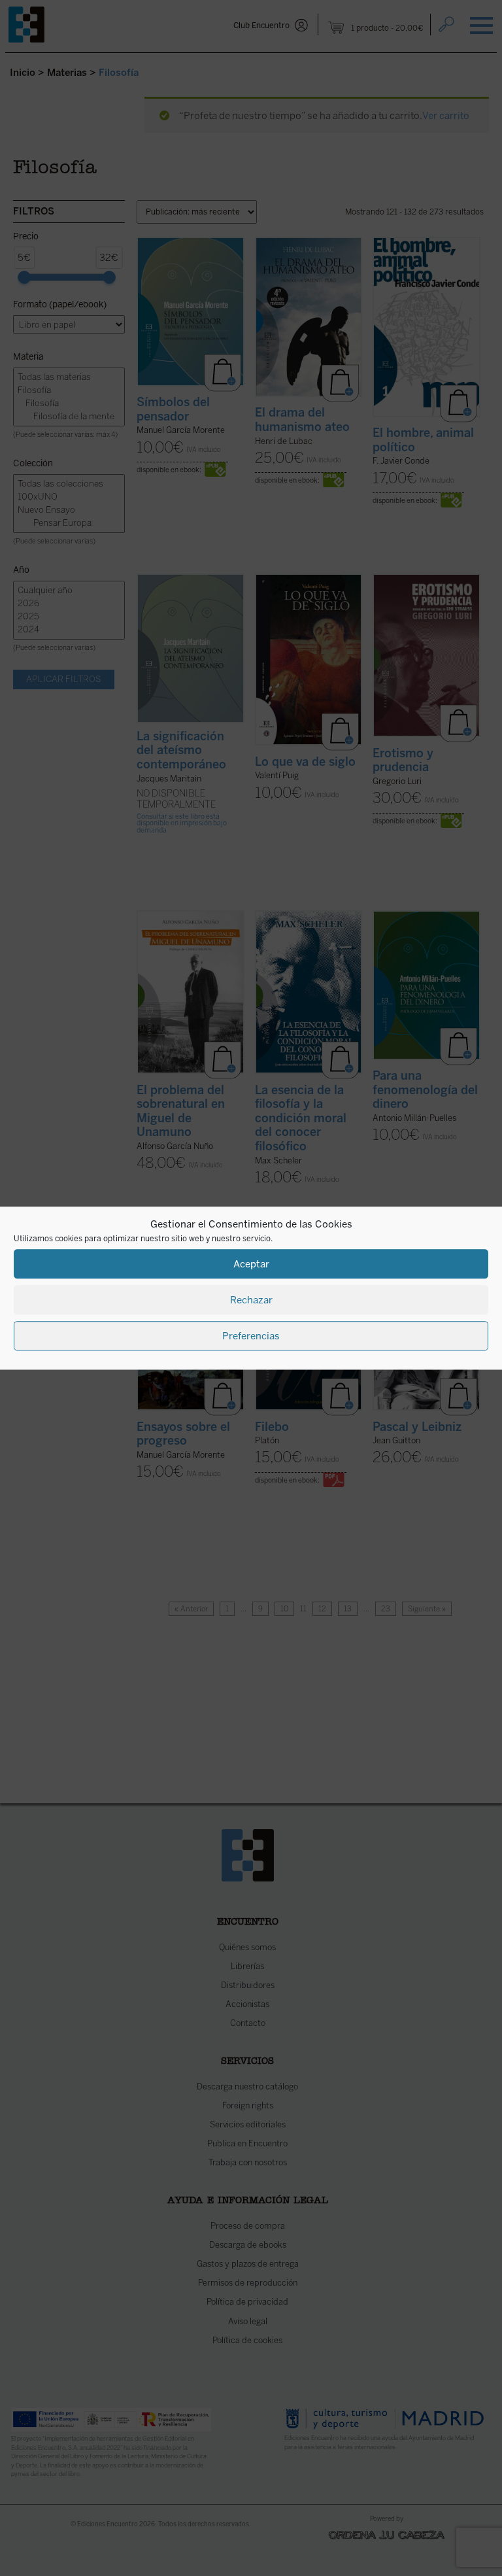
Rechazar (251, 1300)
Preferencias (251, 1336)
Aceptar (251, 1264)
